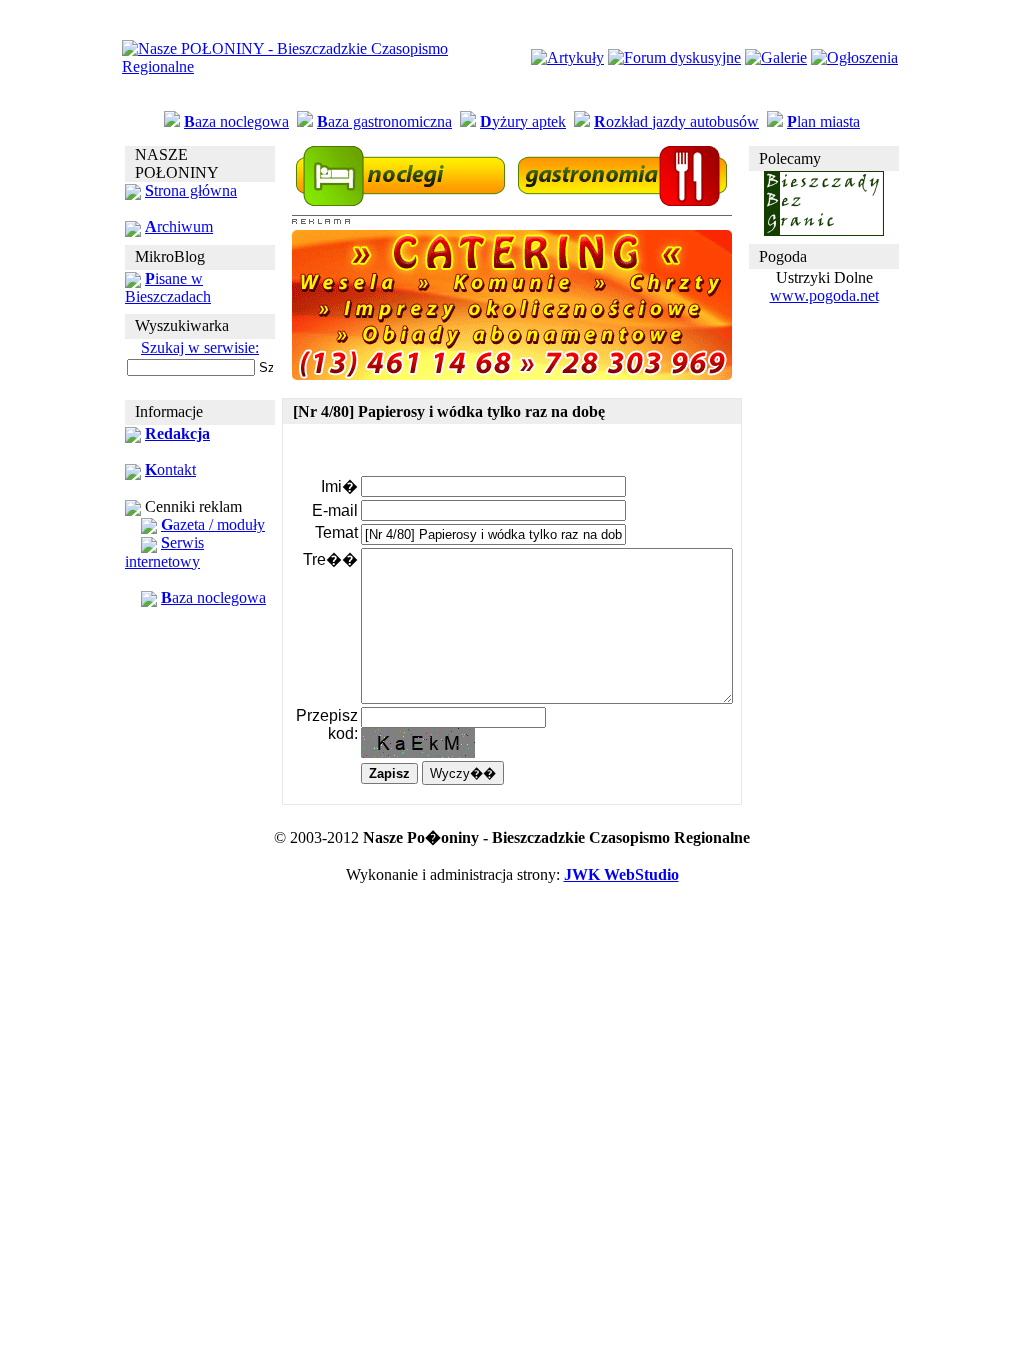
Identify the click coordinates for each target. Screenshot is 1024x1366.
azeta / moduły (213, 524)
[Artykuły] (567, 57)
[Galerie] (776, 57)
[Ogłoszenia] (854, 57)
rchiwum (179, 226)
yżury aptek (523, 121)
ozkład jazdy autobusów (676, 121)
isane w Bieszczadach (168, 287)
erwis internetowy (164, 551)
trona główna (191, 190)
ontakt (170, 469)
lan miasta (823, 121)
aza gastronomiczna (384, 121)
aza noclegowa (236, 121)
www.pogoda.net (824, 295)
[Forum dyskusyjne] (674, 57)
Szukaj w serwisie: (200, 347)
